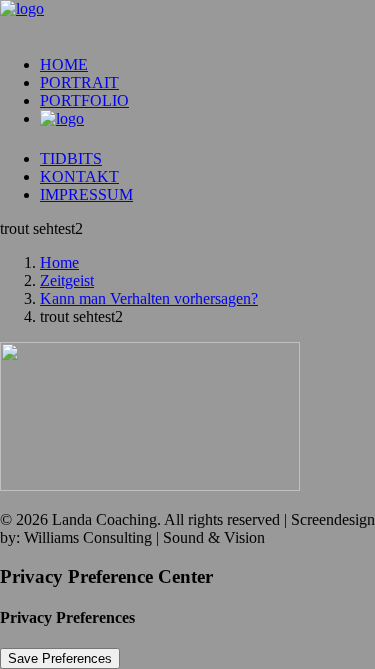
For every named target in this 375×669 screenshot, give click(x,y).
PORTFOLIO (84, 100)
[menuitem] (207, 65)
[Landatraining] (187, 20)
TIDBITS (71, 158)
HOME (64, 64)
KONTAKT (79, 176)
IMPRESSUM (86, 194)
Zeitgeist (67, 280)
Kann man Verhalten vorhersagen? (149, 298)
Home (59, 262)
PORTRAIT (79, 82)
